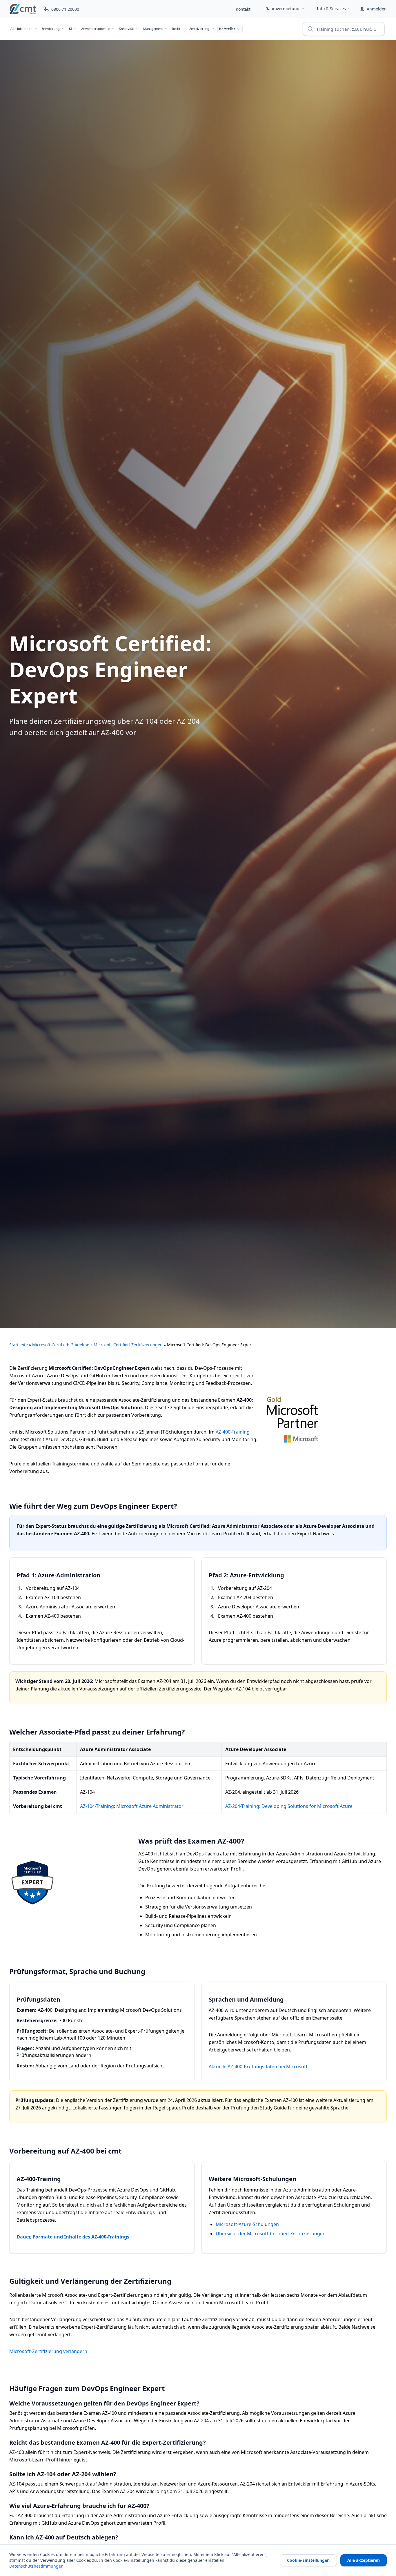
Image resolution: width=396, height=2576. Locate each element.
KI (71, 29)
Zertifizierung (199, 29)
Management (153, 29)
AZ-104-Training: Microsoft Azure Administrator (132, 1806)
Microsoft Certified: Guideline (61, 1345)
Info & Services (331, 9)
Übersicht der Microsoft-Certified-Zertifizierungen (271, 2234)
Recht (176, 29)
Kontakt (243, 9)
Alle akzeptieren (364, 2560)
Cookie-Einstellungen (308, 2560)
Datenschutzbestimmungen (36, 2566)
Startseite (19, 1345)
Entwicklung (51, 29)
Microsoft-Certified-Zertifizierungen (128, 1345)
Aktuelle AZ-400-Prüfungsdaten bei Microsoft (258, 2067)
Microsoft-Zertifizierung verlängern (48, 2351)
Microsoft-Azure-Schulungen (247, 2224)
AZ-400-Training (233, 1432)
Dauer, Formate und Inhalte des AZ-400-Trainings (73, 2237)
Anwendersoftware (95, 29)
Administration (21, 29)
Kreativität (126, 29)
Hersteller (227, 29)
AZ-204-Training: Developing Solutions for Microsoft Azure (289, 1806)
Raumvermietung (283, 9)
